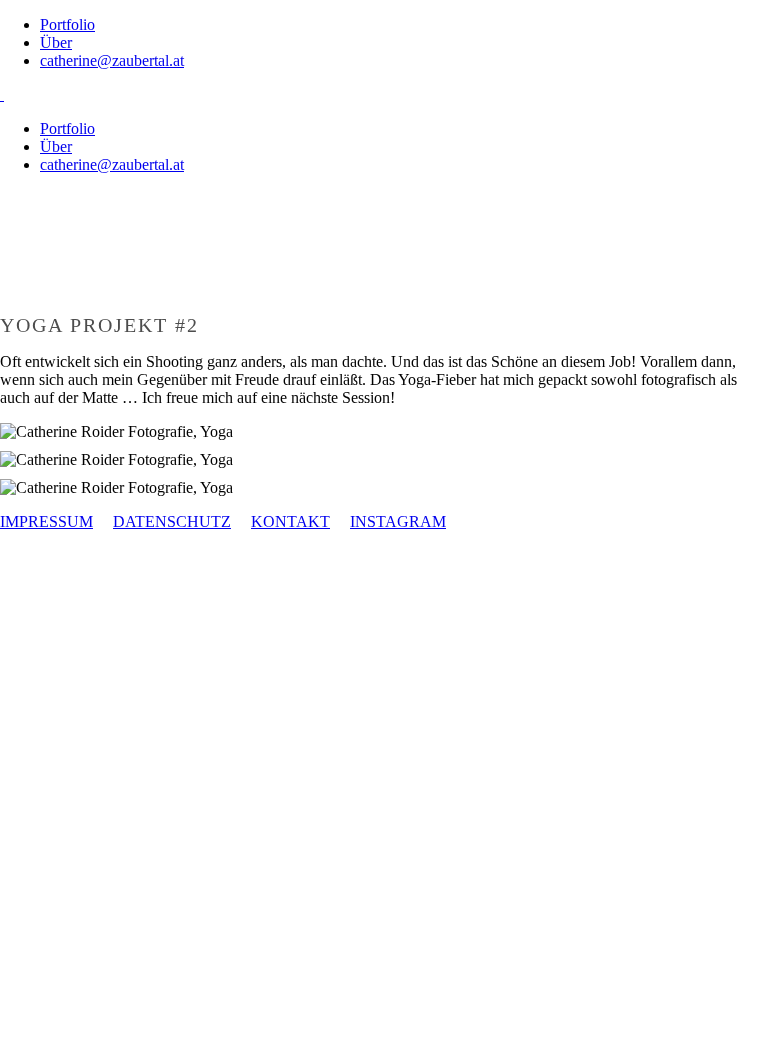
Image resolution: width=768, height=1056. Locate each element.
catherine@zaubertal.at (112, 60)
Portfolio (67, 24)
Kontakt (290, 521)
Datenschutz (172, 521)
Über (56, 42)
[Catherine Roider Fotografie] (2, 94)
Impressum (46, 521)
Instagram (398, 521)
